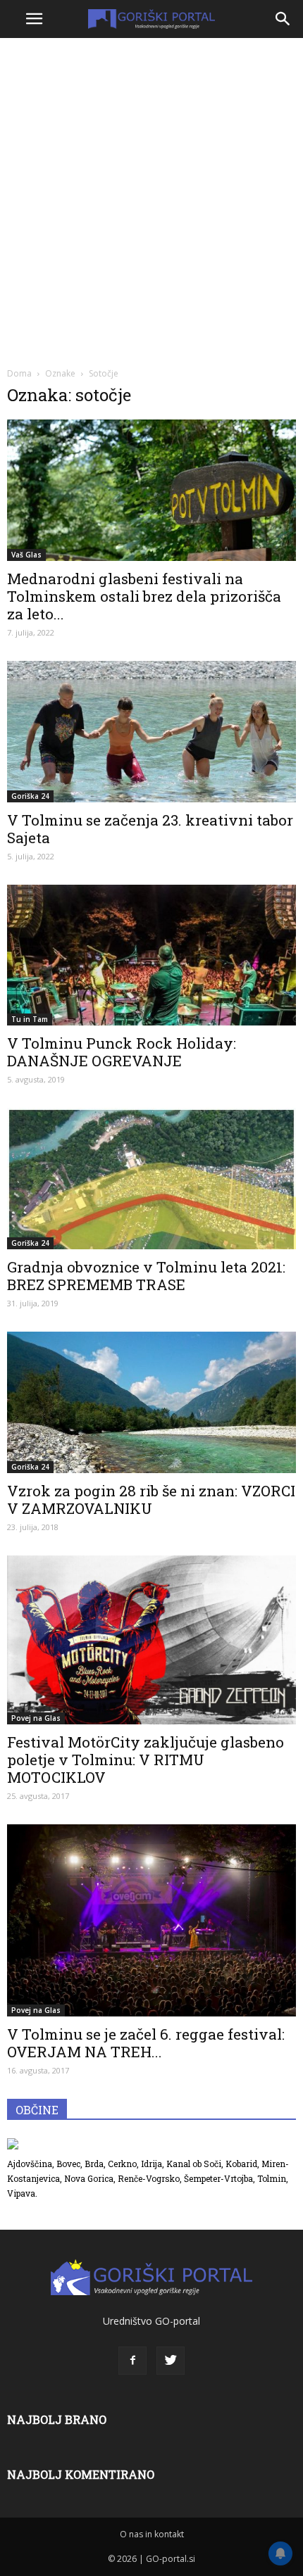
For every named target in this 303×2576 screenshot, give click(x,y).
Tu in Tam (30, 1019)
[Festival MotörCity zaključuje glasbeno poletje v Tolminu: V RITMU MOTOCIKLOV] (151, 1640)
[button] (283, 19)
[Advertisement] (151, 201)
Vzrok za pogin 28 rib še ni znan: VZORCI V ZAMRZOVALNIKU (151, 1499)
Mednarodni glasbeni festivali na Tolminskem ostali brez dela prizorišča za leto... (144, 596)
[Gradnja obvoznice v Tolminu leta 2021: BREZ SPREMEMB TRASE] (151, 1179)
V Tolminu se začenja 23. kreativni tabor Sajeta (150, 829)
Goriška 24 (30, 796)
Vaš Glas (26, 555)
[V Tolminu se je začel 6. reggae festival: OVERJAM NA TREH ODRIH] (151, 1920)
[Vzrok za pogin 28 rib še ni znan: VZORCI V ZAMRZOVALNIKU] (151, 1402)
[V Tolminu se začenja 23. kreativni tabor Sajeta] (151, 732)
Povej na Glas (36, 1718)
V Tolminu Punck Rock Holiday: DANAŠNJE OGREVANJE (122, 1052)
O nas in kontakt (152, 2534)
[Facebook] (132, 2361)
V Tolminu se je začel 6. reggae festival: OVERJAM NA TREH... (146, 2043)
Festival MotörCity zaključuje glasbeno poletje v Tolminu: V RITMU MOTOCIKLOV (146, 1760)
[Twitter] (171, 2361)
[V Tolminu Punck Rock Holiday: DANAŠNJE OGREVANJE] (151, 955)
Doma (19, 373)
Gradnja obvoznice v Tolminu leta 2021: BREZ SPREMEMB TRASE (146, 1276)
